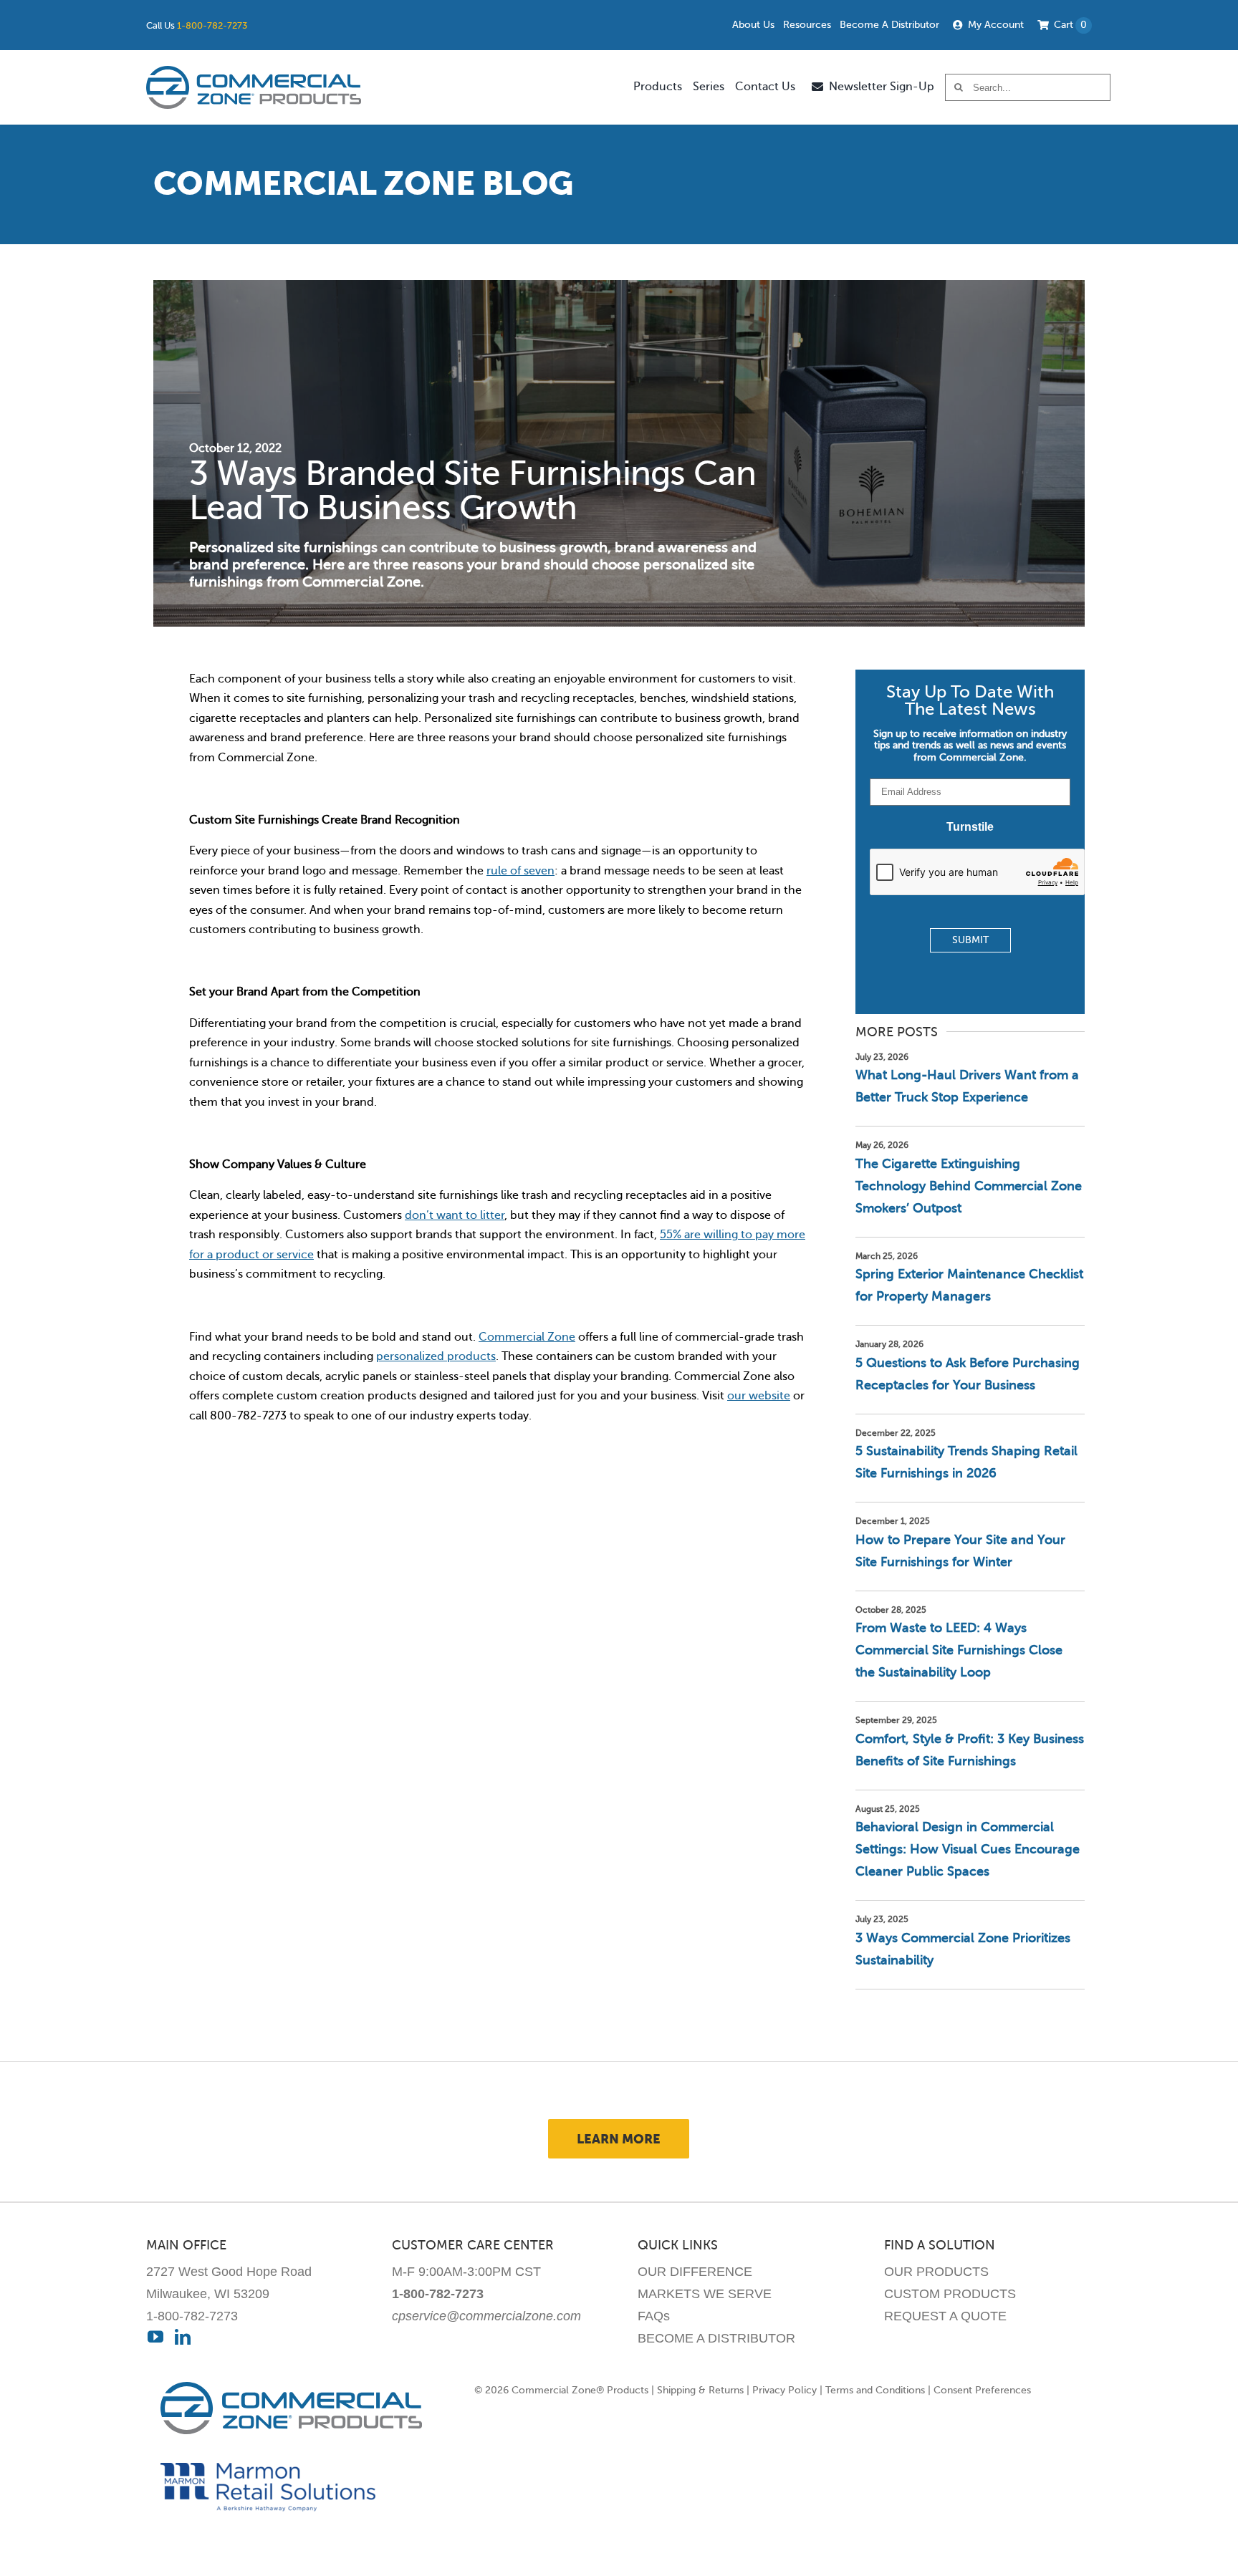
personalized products (436, 1356)
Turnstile (970, 827)
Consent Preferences (982, 2390)
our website (759, 1396)
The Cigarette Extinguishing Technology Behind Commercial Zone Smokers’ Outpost (969, 1186)
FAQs (654, 2316)
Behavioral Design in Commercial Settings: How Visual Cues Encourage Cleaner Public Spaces (968, 1849)
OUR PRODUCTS (936, 2272)
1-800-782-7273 (212, 25)
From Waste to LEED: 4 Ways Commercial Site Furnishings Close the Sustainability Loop (959, 1650)
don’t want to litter (455, 1215)
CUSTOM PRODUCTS (950, 2294)
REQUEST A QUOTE (945, 2316)
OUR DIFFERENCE (695, 2272)
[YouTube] (155, 2337)
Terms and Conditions (875, 2390)
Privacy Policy (784, 2390)
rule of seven (520, 871)
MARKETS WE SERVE (705, 2294)
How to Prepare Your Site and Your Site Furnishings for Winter (960, 1551)
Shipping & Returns (700, 2390)
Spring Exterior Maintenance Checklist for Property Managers (969, 1285)
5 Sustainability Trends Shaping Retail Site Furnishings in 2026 (966, 1462)
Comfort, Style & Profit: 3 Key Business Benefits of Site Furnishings (970, 1750)
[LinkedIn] (183, 2337)
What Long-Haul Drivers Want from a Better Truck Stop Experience (967, 1086)
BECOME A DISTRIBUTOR (716, 2338)
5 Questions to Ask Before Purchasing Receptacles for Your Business (968, 1374)
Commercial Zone (527, 1337)
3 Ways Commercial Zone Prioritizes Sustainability (963, 1949)
